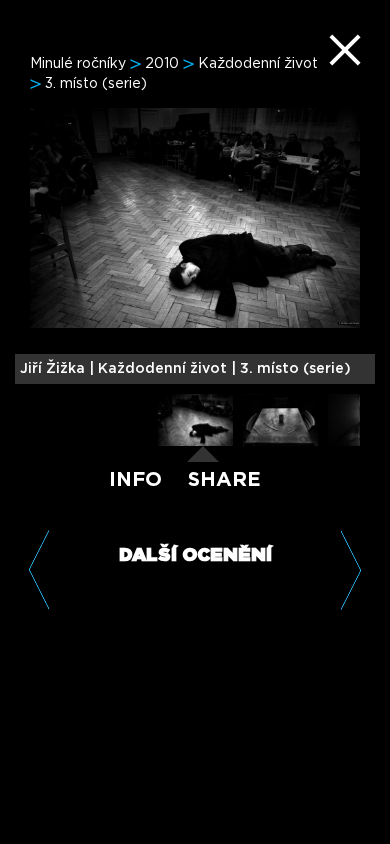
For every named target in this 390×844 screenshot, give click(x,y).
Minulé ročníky (78, 64)
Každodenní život (258, 64)
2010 (162, 64)
